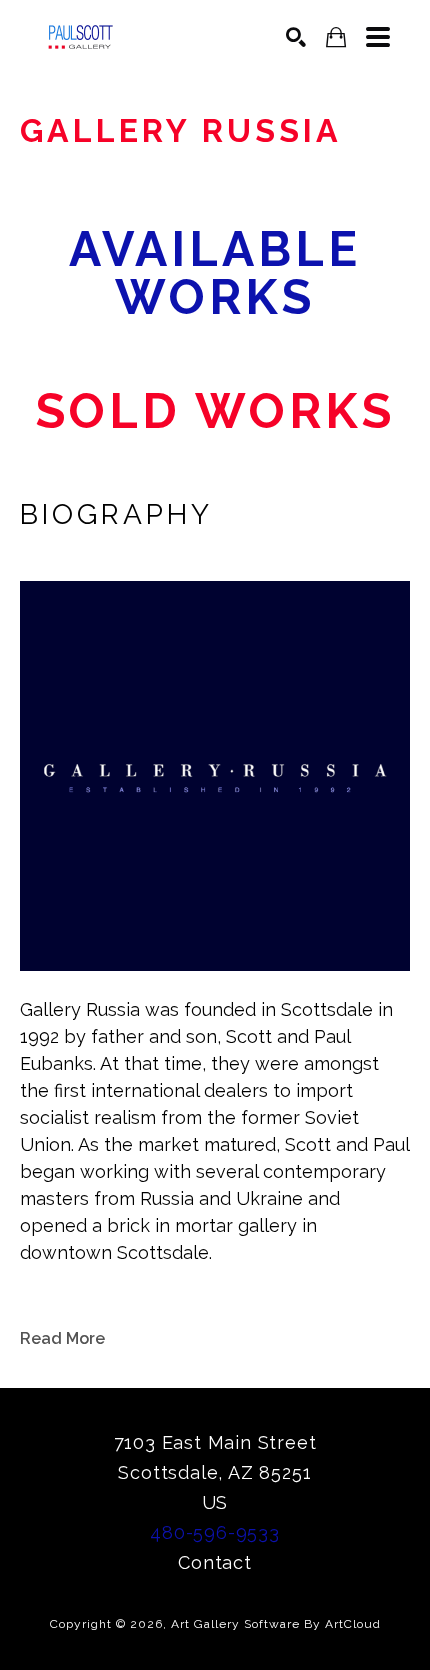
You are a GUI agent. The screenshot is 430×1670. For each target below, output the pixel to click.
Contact (215, 1562)
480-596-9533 (215, 1532)
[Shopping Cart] (336, 37)
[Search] (296, 37)
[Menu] (378, 37)
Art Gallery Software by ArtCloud (276, 1624)
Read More (62, 1338)
